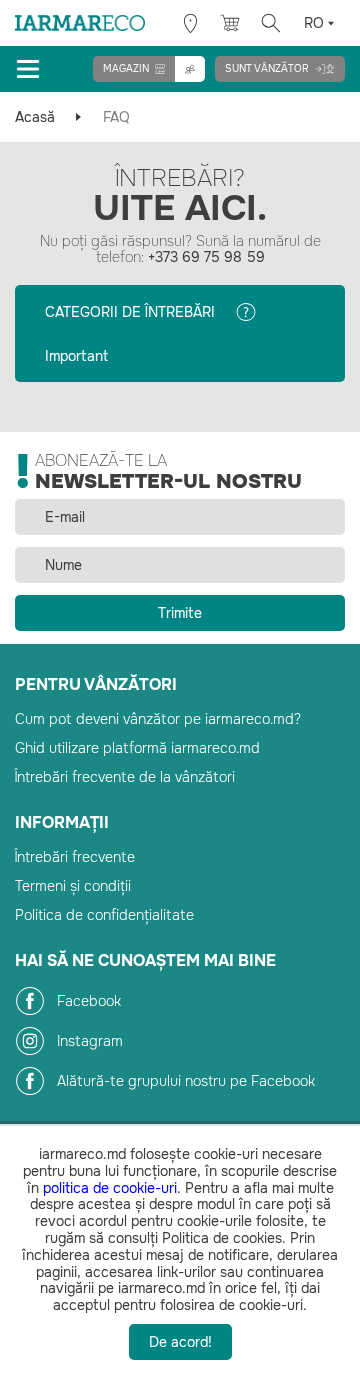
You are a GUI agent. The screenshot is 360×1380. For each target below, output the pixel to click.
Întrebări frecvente (75, 857)
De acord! (180, 1342)
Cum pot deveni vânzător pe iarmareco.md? (158, 719)
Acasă (35, 117)
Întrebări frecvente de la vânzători (125, 777)
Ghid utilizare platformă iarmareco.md (137, 748)
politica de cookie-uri (110, 1188)
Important (76, 356)
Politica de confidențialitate (104, 915)
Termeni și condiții (73, 886)
